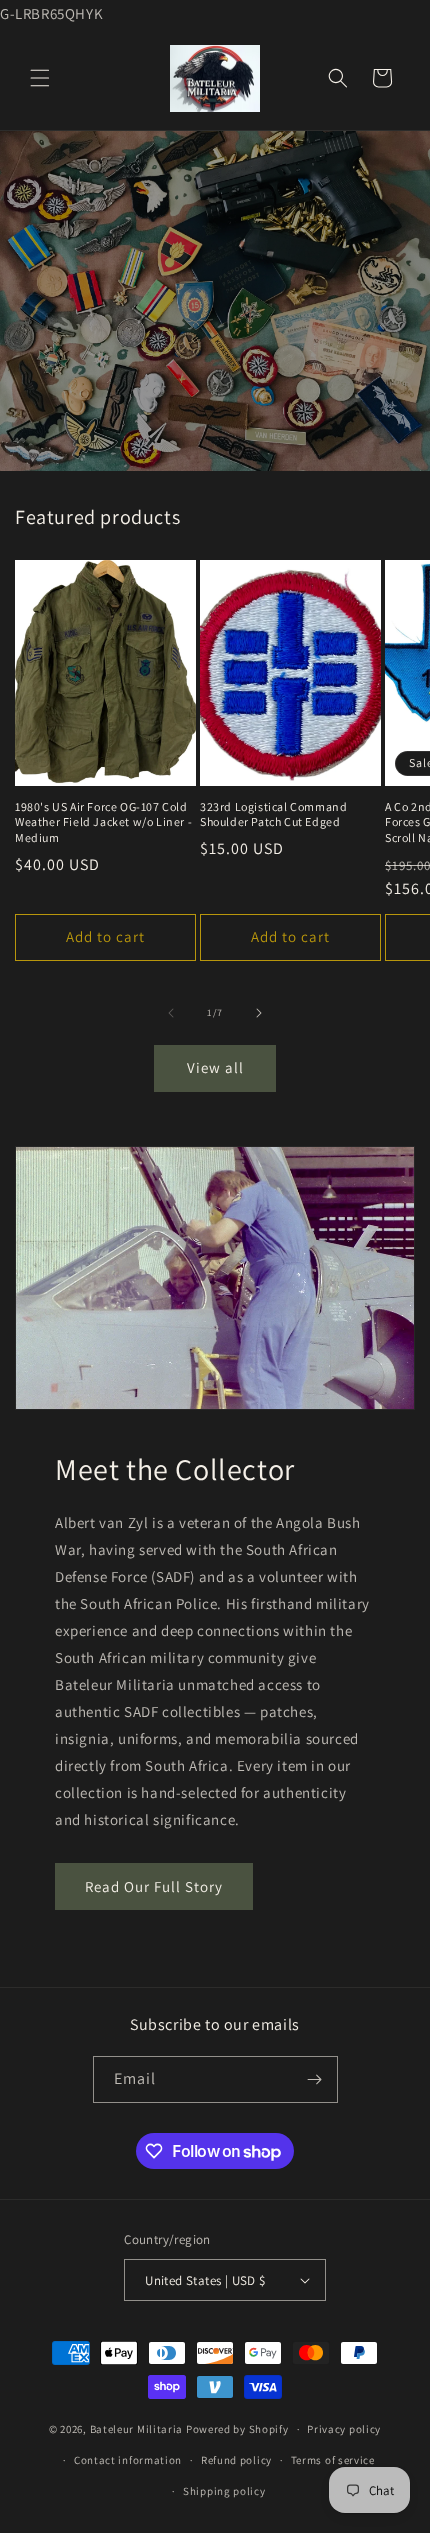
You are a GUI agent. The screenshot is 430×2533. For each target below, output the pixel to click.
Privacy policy (344, 2429)
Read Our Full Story (154, 1886)
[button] (40, 78)
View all (215, 1067)
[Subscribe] (315, 2079)
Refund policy (236, 2460)
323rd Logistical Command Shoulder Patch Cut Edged (273, 814)
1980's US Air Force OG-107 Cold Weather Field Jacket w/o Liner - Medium (103, 822)
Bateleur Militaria (137, 2429)
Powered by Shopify (237, 2429)
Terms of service (333, 2460)
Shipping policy (224, 2491)
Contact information (128, 2460)
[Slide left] (171, 1013)
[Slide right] (259, 1013)
